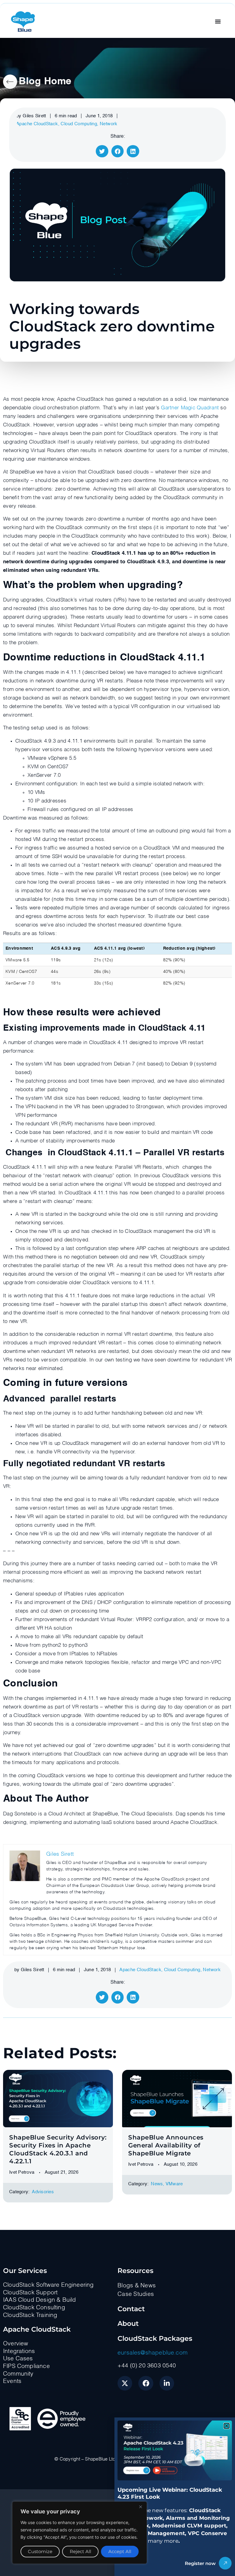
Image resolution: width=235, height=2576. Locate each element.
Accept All (120, 2551)
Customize (40, 2551)
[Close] (140, 2507)
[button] (227, 2426)
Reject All (80, 2551)
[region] (80, 2533)
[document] (117, 1288)
